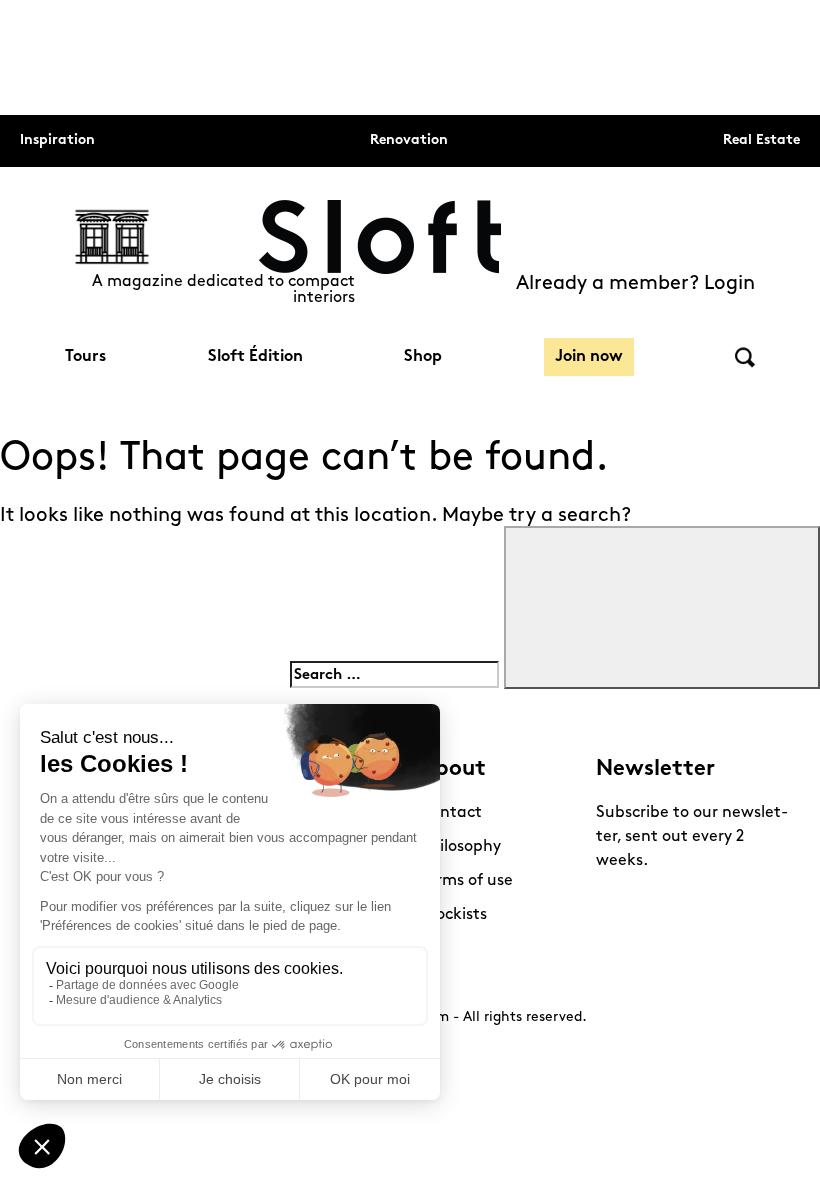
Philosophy (460, 847)
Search (745, 357)
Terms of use (466, 881)
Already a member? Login (635, 284)
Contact (451, 813)
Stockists (453, 915)
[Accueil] (380, 237)
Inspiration (57, 140)
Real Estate (761, 140)
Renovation (409, 140)
